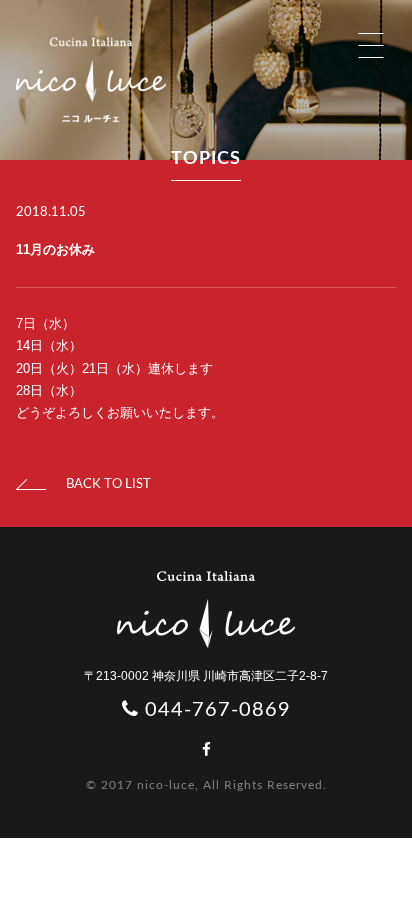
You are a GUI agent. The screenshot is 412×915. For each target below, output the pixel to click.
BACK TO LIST (108, 484)
